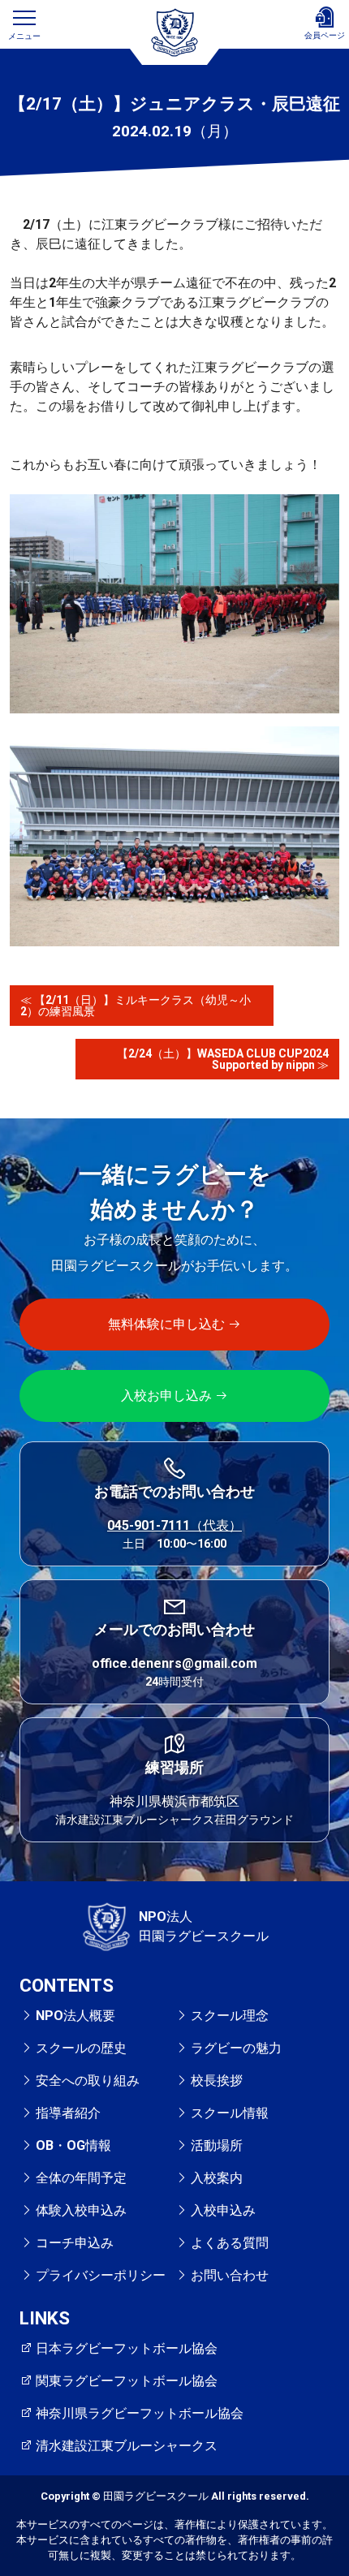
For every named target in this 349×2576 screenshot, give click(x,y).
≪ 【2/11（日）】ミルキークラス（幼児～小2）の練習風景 (136, 1006)
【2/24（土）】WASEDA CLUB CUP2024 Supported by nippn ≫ (228, 1059)
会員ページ (325, 35)
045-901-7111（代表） (174, 1525)
